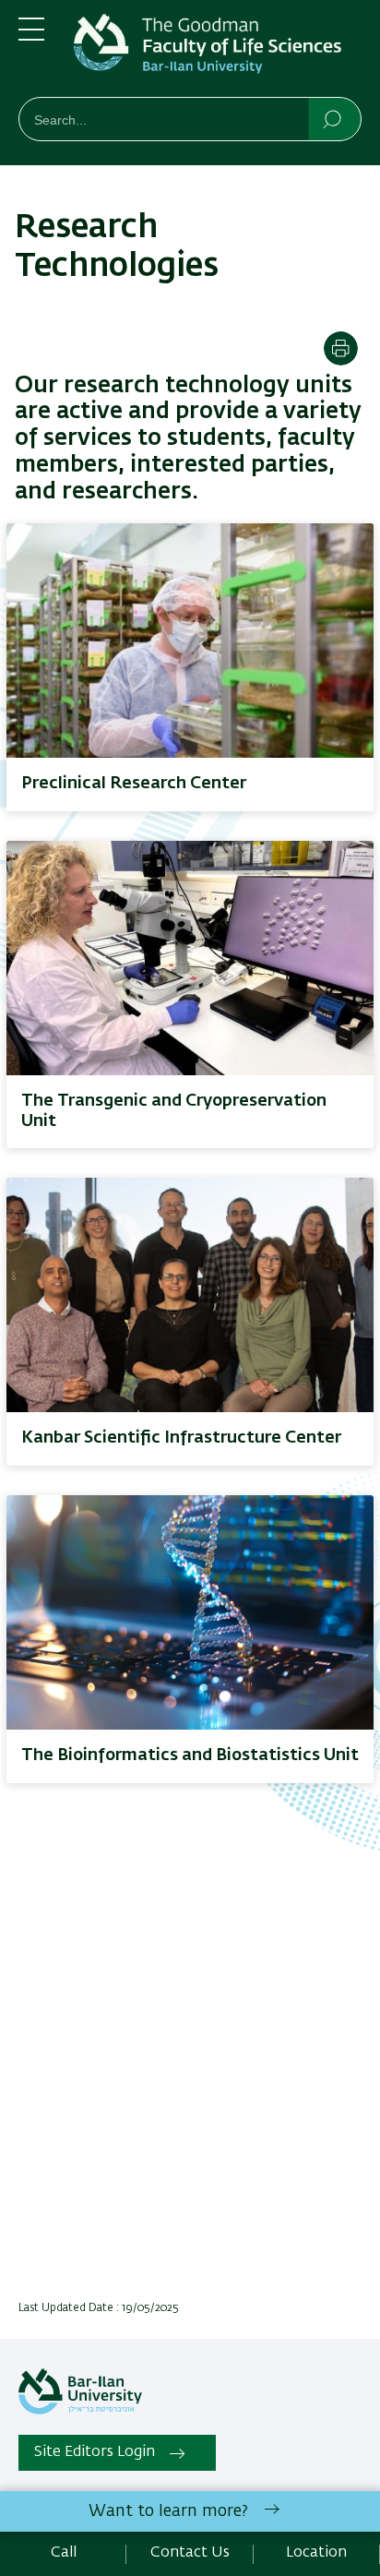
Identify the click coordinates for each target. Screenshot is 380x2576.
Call (64, 2553)
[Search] (333, 118)
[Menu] (31, 37)
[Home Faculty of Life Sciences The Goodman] (218, 52)
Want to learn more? (168, 2511)
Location (316, 2553)
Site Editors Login (95, 2452)
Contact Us (190, 2553)
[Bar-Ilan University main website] (80, 2411)
